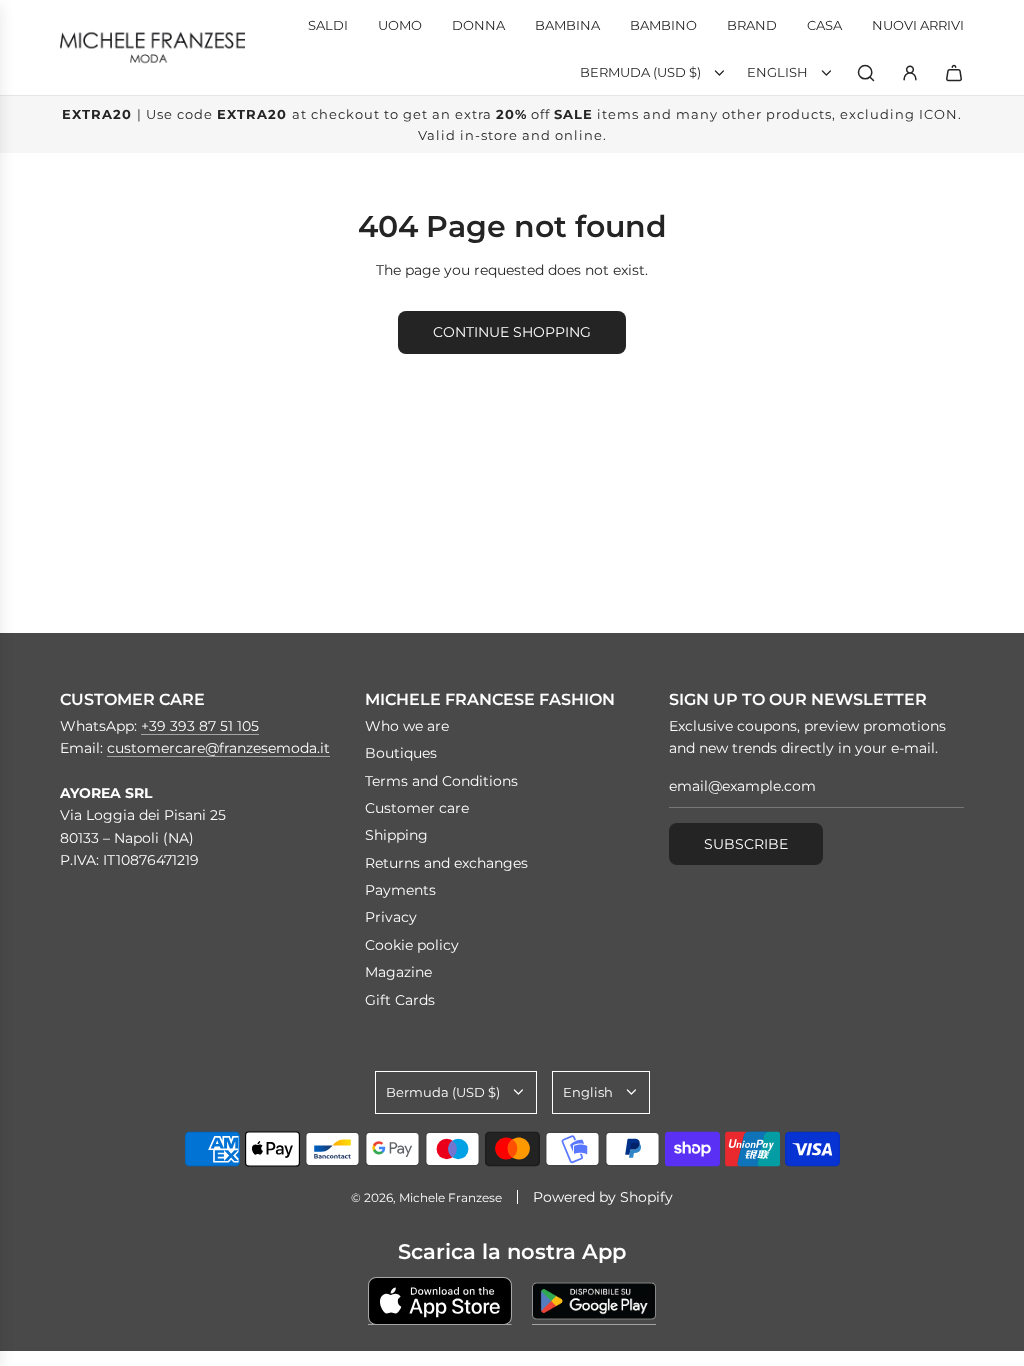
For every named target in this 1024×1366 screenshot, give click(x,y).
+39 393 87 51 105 (200, 726)
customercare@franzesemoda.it (218, 748)
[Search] (866, 73)
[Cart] (954, 73)
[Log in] (910, 73)
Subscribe (746, 844)
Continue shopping (512, 332)
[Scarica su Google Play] (594, 1301)
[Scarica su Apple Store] (440, 1301)
